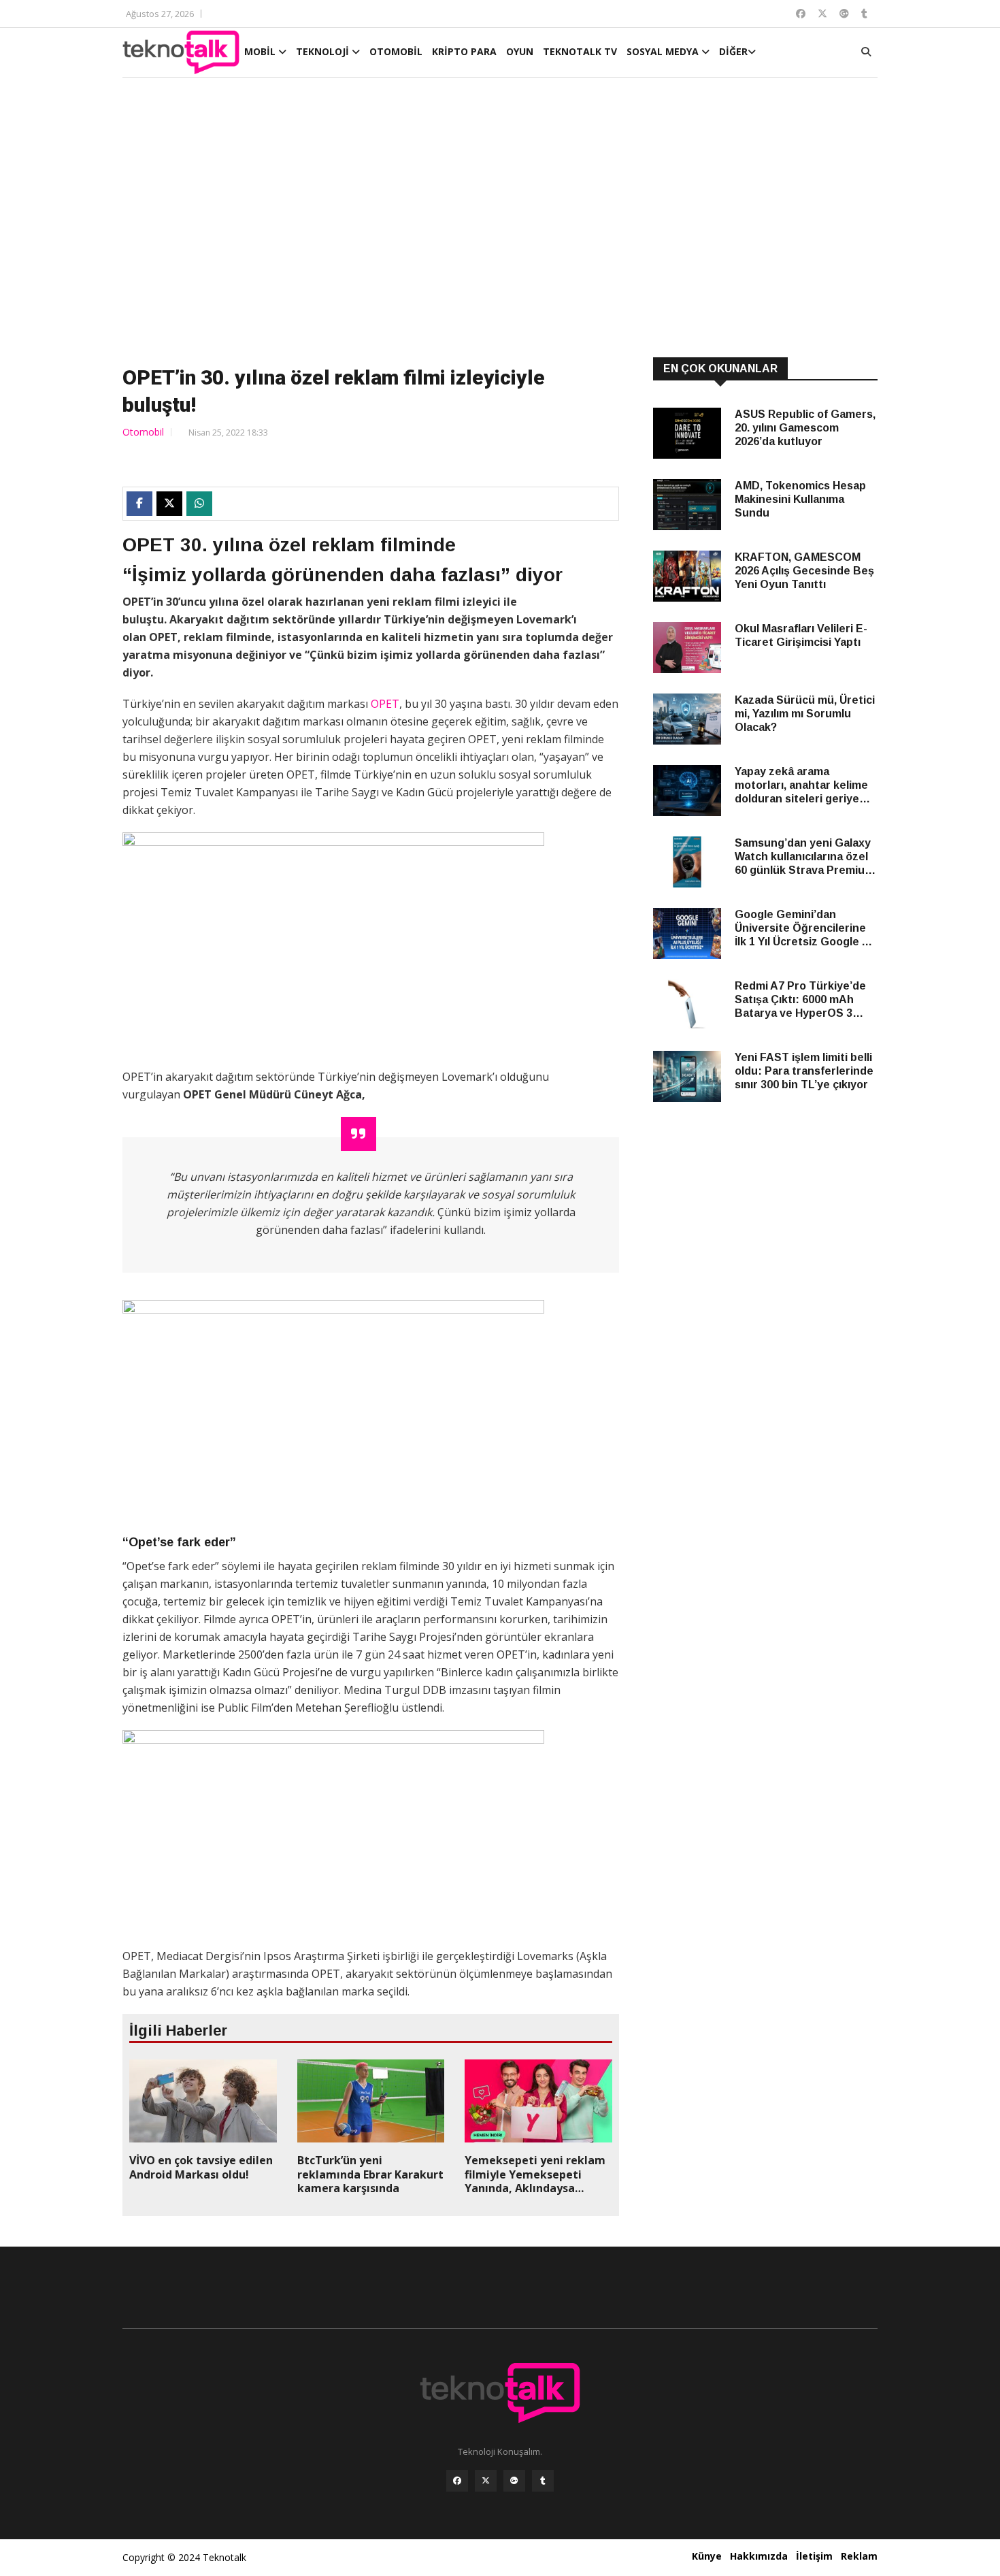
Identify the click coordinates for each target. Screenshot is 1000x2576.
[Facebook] (457, 2481)
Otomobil (143, 432)
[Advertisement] (500, 219)
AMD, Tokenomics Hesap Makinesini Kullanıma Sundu (800, 499)
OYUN (520, 51)
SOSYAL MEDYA (664, 51)
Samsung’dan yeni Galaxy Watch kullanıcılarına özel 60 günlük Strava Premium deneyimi (804, 857)
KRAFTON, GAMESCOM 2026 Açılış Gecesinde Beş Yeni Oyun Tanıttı (804, 571)
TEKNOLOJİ (324, 51)
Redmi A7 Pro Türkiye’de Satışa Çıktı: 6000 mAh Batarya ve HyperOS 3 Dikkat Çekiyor (800, 1000)
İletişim (814, 2556)
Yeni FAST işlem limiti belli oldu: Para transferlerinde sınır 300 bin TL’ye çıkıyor (804, 1071)
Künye (707, 2556)
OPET (385, 704)
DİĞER (733, 51)
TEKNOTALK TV (580, 51)
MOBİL (261, 51)
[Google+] (514, 2481)
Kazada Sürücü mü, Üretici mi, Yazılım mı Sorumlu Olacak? (805, 714)
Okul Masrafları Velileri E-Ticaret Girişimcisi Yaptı (801, 635)
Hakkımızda (759, 2556)
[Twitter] (486, 2481)
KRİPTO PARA (464, 51)
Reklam (859, 2556)
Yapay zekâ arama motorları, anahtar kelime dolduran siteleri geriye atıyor (801, 786)
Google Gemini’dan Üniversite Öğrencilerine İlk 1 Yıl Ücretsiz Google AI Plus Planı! (803, 929)
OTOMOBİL (396, 51)
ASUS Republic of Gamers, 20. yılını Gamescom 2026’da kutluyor (805, 428)
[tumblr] (543, 2481)
